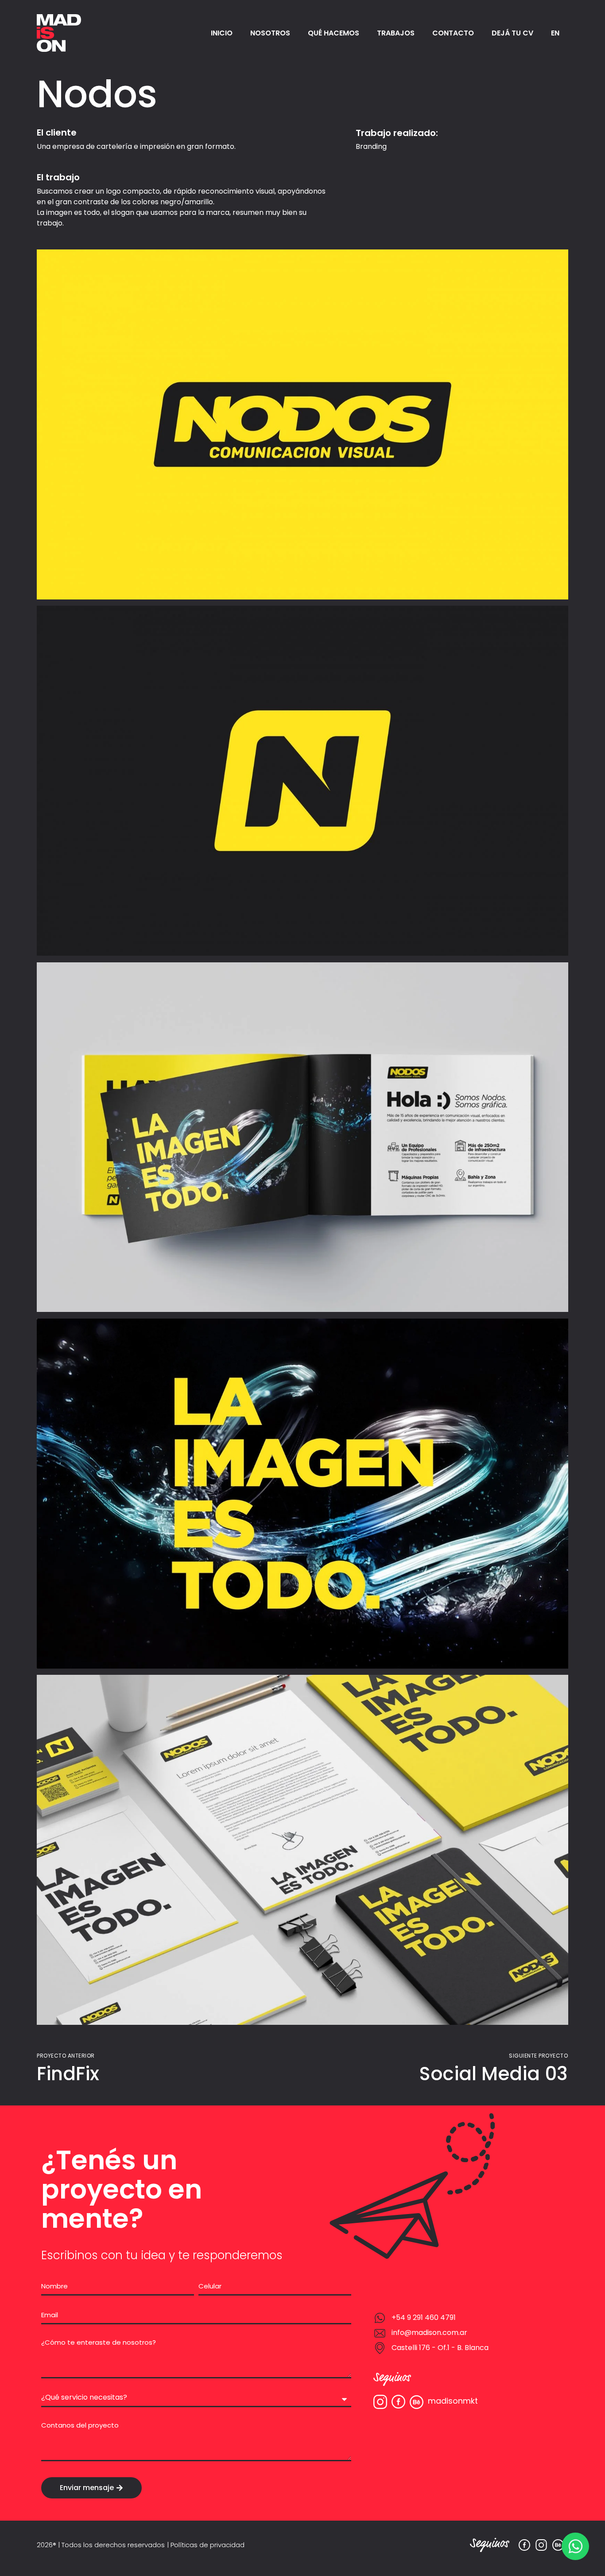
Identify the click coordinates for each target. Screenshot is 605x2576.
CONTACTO (453, 33)
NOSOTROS (270, 33)
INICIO (222, 33)
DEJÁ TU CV (512, 33)
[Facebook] (524, 2545)
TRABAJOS (396, 33)
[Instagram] (541, 2545)
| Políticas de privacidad (206, 2545)
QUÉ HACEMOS (334, 33)
